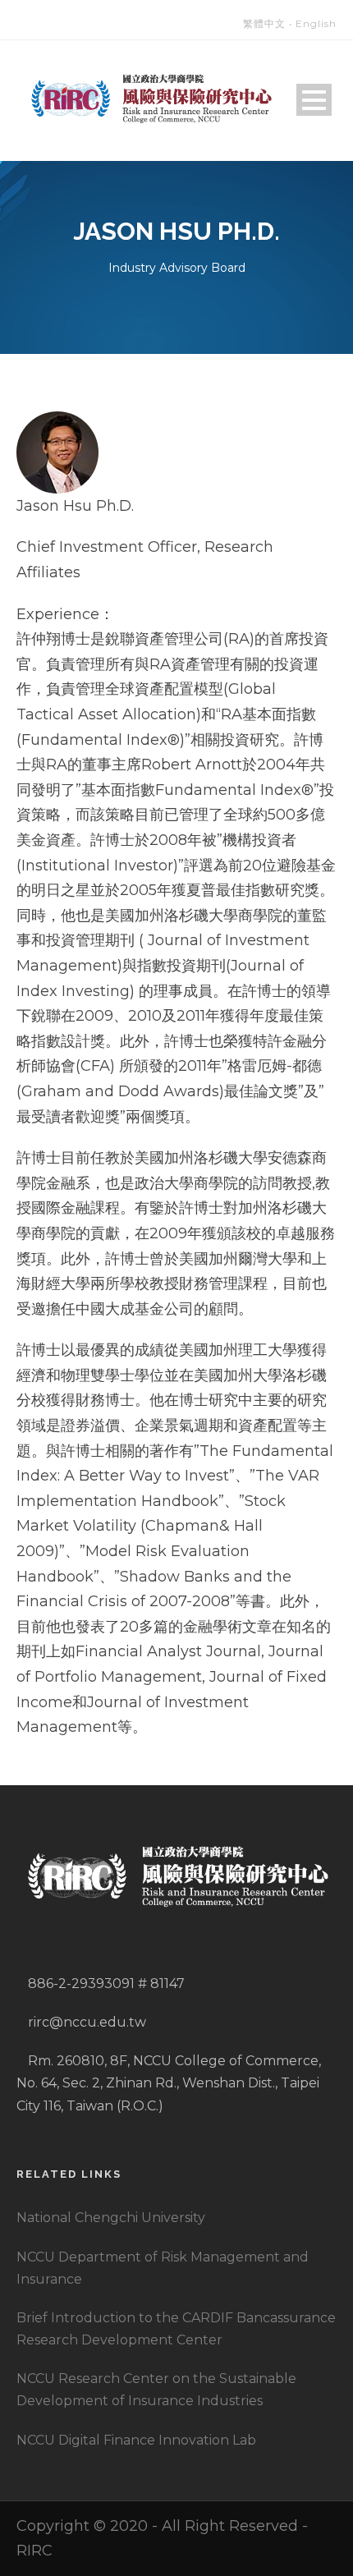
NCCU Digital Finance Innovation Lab (136, 2440)
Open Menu (314, 100)
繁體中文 (264, 23)
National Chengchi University (111, 2218)
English (316, 23)
